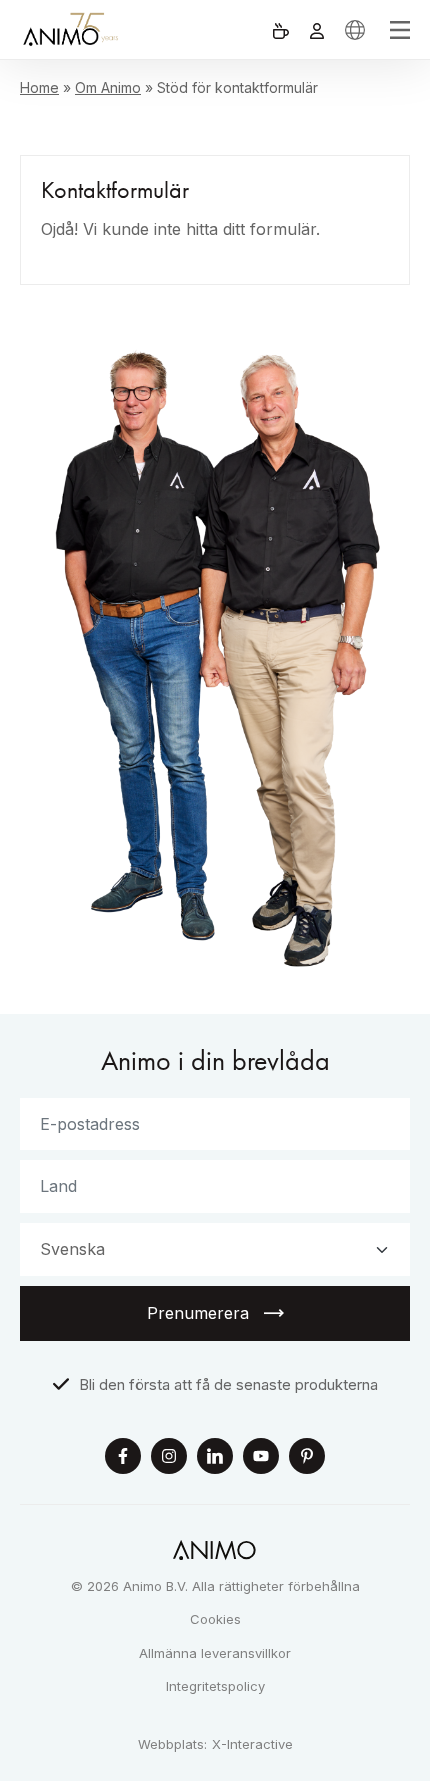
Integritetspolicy (215, 1686)
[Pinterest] (307, 1458)
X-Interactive (252, 1744)
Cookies (215, 1619)
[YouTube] (261, 1458)
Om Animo (108, 87)
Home (39, 87)
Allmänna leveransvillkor (215, 1653)
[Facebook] (123, 1458)
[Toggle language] (355, 29)
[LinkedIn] (215, 1458)
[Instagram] (169, 1458)
